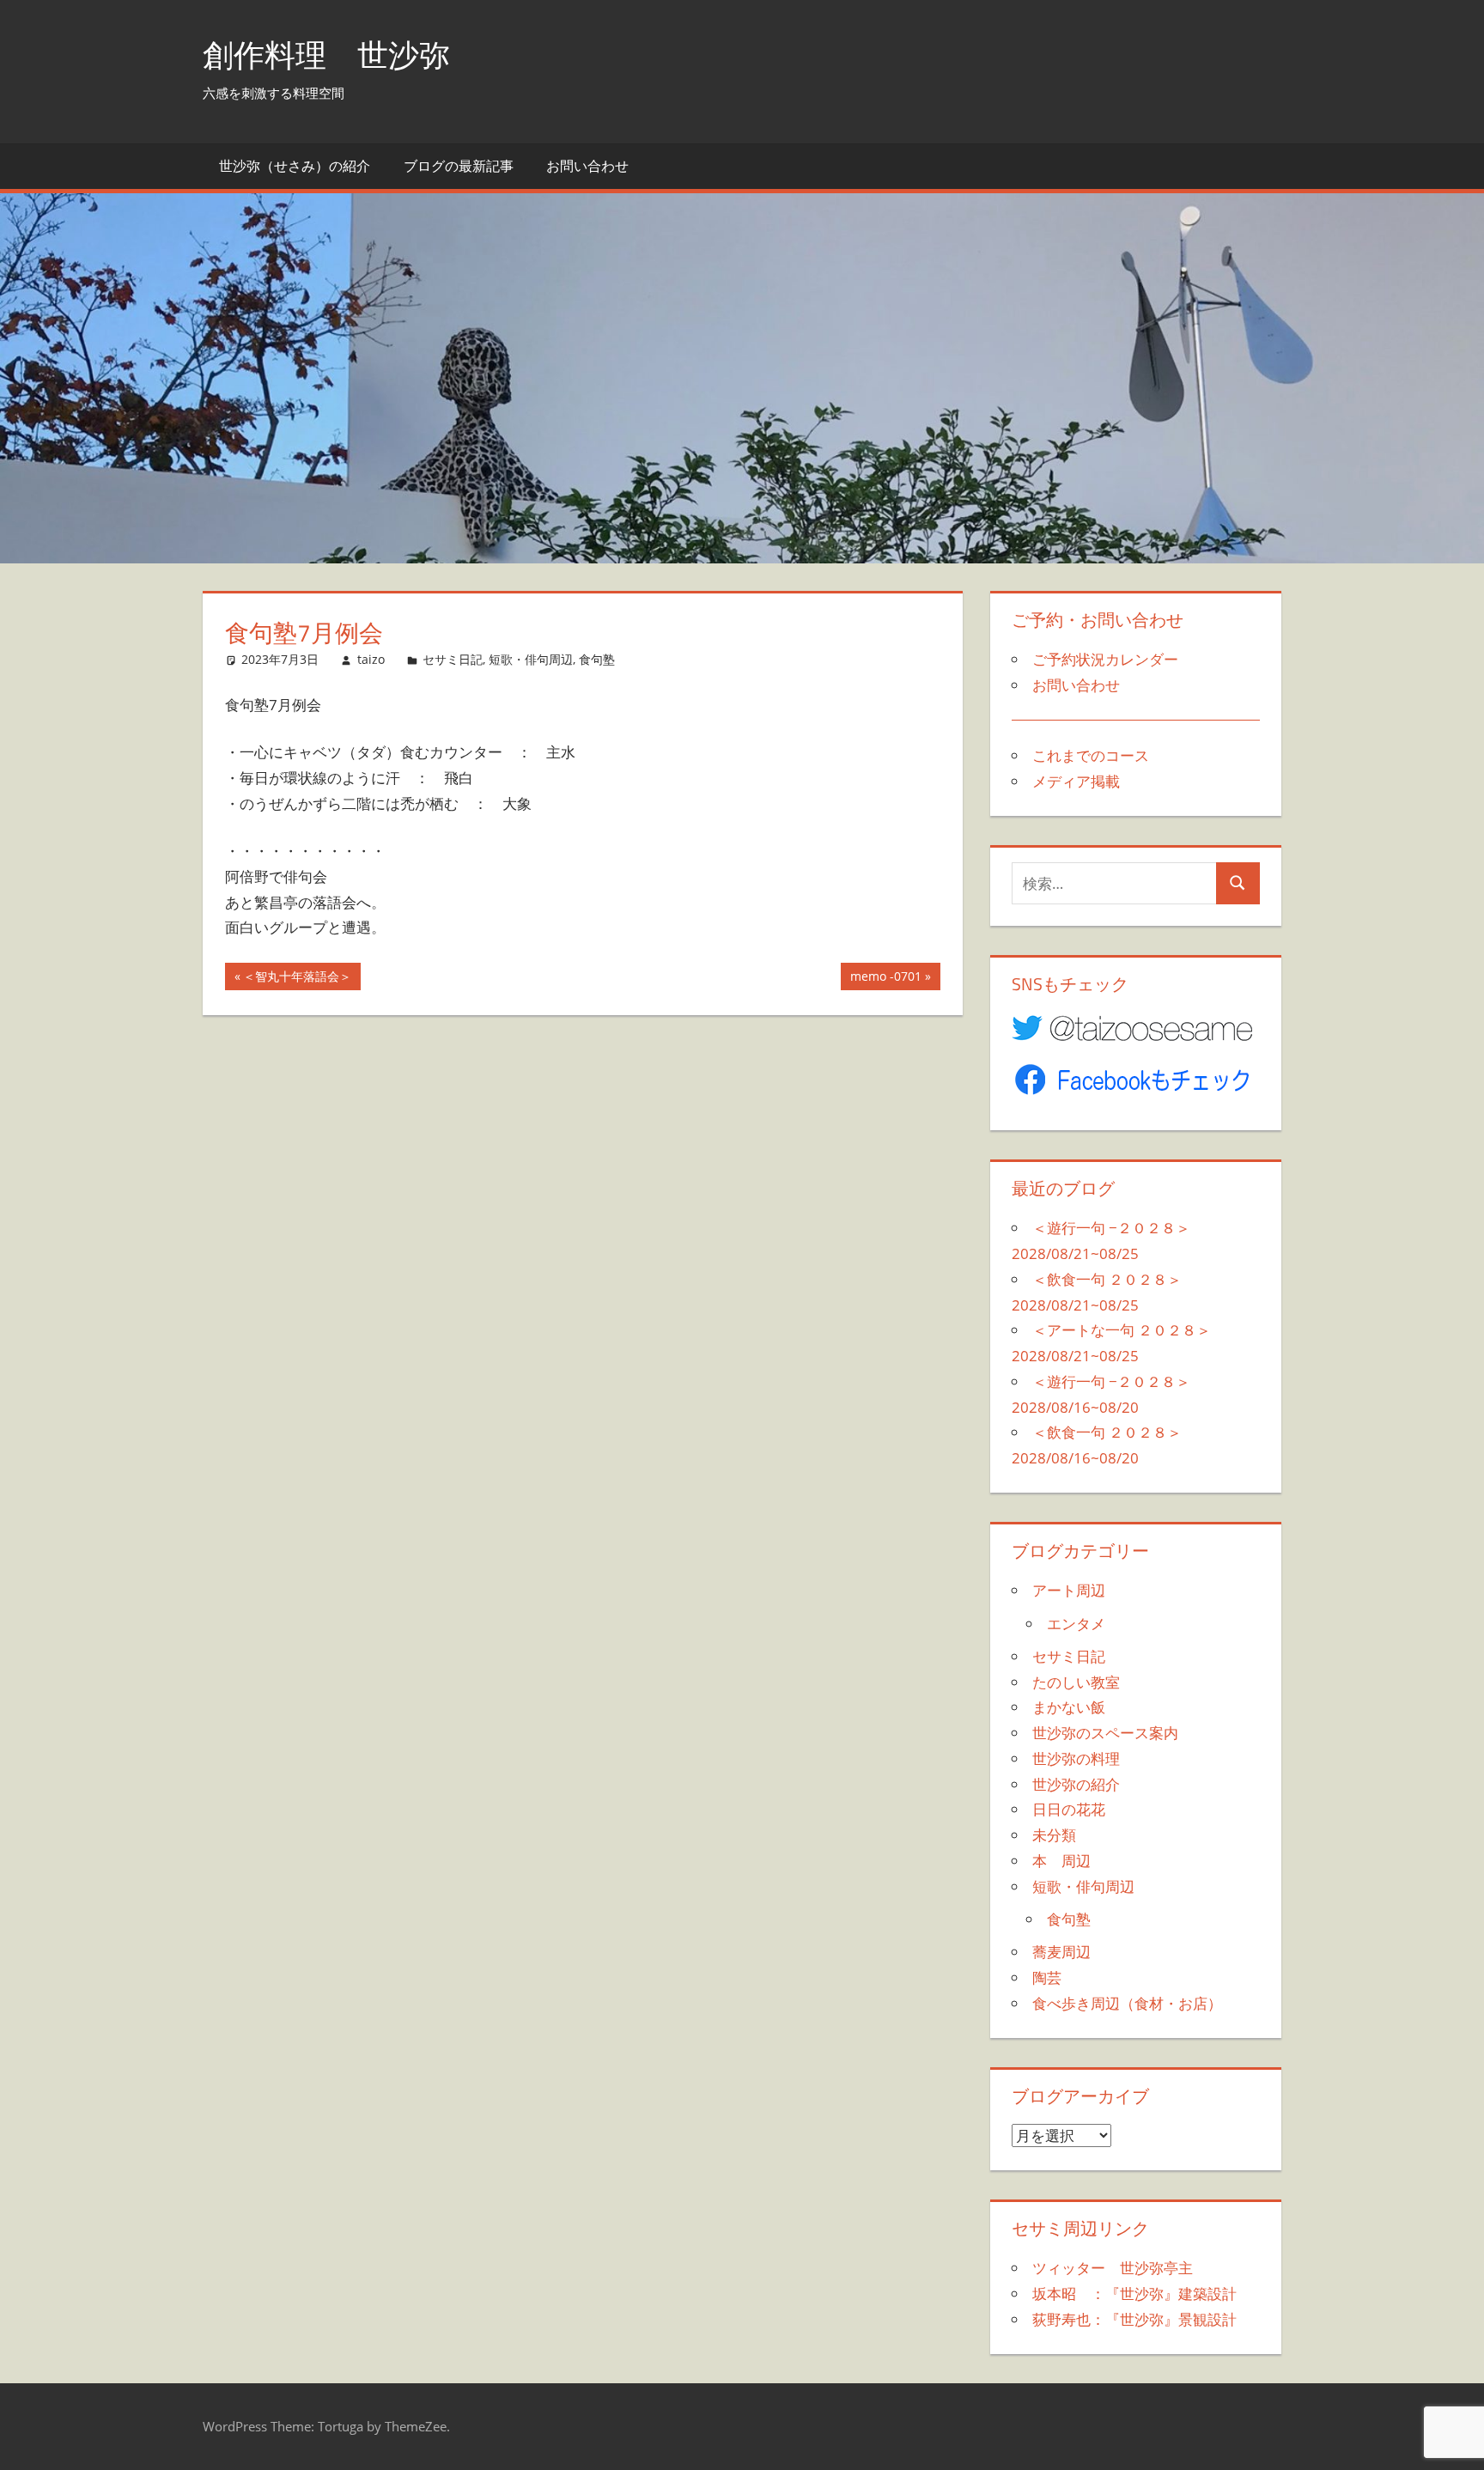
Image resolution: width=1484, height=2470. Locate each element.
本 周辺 (1061, 1861)
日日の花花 (1069, 1809)
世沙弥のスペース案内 (1105, 1733)
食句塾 (597, 659)
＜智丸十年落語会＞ (297, 979)
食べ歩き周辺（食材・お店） (1127, 2003)
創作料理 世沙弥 (326, 55)
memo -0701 (885, 979)
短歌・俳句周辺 (531, 659)
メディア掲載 (1076, 781)
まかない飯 (1069, 1707)
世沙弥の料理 (1076, 1758)
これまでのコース (1091, 755)
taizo (371, 659)
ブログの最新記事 (459, 166)
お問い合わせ (587, 166)
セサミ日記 (453, 659)
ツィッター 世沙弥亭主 (1113, 2268)
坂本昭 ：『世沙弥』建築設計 (1134, 2294)
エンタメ (1076, 1624)
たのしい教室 (1076, 1682)
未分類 (1054, 1835)
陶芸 (1047, 1977)
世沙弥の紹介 (1076, 1784)
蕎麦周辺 (1061, 1952)
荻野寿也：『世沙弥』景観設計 (1134, 2319)
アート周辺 (1069, 1590)
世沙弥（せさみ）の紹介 (295, 166)
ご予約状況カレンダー (1105, 659)
